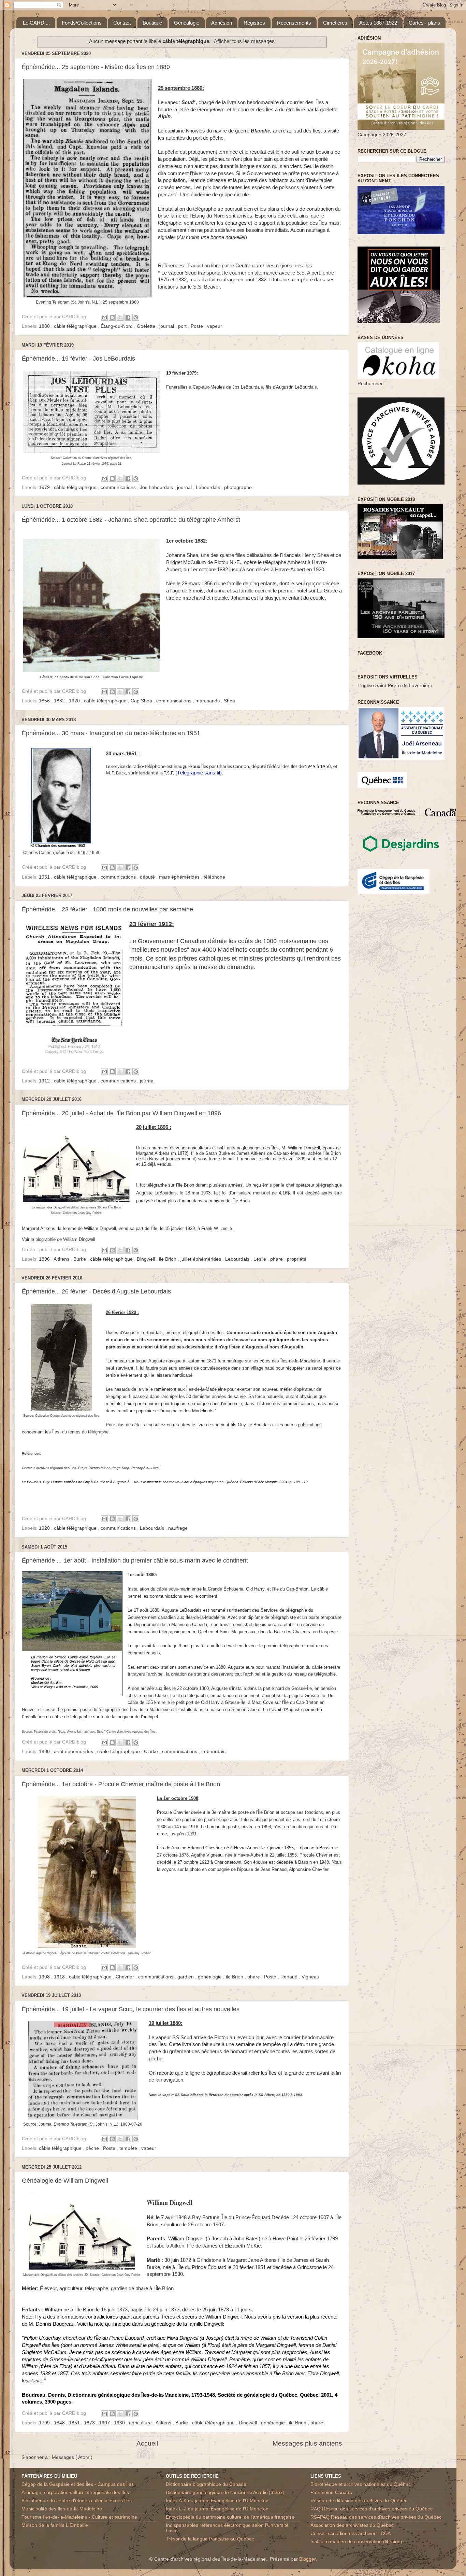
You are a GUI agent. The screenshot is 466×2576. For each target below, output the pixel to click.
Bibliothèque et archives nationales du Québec (361, 2484)
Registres (254, 23)
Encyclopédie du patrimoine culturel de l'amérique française (230, 2517)
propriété (297, 1259)
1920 (75, 701)
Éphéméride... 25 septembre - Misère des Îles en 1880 (96, 67)
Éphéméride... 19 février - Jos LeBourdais (78, 359)
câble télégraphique (76, 326)
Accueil (147, 2443)
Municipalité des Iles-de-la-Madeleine (62, 2509)
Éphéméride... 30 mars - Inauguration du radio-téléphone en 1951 (111, 733)
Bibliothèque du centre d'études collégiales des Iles (77, 2501)
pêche (93, 2148)
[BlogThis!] (112, 317)
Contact (122, 23)
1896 (45, 1259)
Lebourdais (209, 487)
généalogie (210, 1977)
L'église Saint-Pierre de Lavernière (395, 685)
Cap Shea (142, 701)
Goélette (147, 326)
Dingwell (147, 1259)
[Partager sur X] (120, 317)
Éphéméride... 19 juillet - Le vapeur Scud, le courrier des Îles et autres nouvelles (131, 2009)
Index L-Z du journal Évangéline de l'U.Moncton (217, 2509)
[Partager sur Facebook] (128, 317)
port (183, 326)
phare (277, 1259)
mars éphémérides (180, 877)
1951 (45, 877)
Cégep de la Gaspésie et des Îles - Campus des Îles (78, 2484)
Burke (80, 1259)
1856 (45, 701)
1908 (45, 1977)
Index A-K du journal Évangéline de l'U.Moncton (217, 2501)
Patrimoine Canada (331, 2493)
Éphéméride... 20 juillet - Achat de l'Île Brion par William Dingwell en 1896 (121, 1113)
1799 (45, 2423)
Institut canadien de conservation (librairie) (356, 2542)
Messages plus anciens (307, 2443)
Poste (198, 326)
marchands (208, 701)
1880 (45, 326)
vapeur (215, 326)
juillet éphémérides (201, 1259)
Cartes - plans (424, 23)
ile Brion (168, 1259)
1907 (105, 2423)
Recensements (294, 23)
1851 (75, 2423)
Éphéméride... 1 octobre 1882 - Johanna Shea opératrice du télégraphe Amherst (131, 520)
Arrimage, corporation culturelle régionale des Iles (75, 2493)
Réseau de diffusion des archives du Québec (359, 2501)
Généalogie (187, 23)
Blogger (307, 2559)
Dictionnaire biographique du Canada (206, 2484)
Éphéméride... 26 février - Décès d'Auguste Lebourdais (96, 1291)
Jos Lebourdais (157, 487)
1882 (60, 701)
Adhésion (222, 23)
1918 (60, 1977)
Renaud (290, 1977)
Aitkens (62, 1259)
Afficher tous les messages (244, 41)
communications (119, 487)
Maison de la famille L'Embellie (55, 2525)
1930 (120, 2423)
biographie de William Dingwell (65, 1239)
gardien (186, 1977)
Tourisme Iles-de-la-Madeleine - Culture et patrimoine (79, 2517)
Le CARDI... (36, 23)
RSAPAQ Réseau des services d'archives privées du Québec (376, 2517)
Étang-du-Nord (117, 326)
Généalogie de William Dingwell (65, 2181)
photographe (238, 487)
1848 (60, 2423)
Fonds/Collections (82, 23)
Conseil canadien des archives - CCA (351, 2533)
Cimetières (335, 23)
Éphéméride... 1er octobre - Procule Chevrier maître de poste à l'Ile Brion (121, 1784)
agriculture (141, 2423)
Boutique (152, 23)
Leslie (260, 1259)
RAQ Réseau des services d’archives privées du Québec (372, 2509)
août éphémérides (74, 1752)
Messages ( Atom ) (72, 2457)
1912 (45, 1081)
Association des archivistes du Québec (352, 2525)
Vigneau (310, 1977)
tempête (129, 2148)
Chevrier (126, 1977)
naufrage (178, 1528)
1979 (45, 487)
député (148, 877)
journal (167, 326)
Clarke (152, 1752)
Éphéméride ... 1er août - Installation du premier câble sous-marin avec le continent (135, 1560)
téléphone (214, 877)
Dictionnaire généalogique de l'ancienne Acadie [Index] (225, 2493)
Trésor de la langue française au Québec (210, 2539)
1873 (90, 2423)
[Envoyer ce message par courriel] (104, 317)
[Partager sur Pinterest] (136, 317)
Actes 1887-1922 (378, 23)
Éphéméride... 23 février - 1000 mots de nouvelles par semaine (107, 909)
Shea (229, 701)
